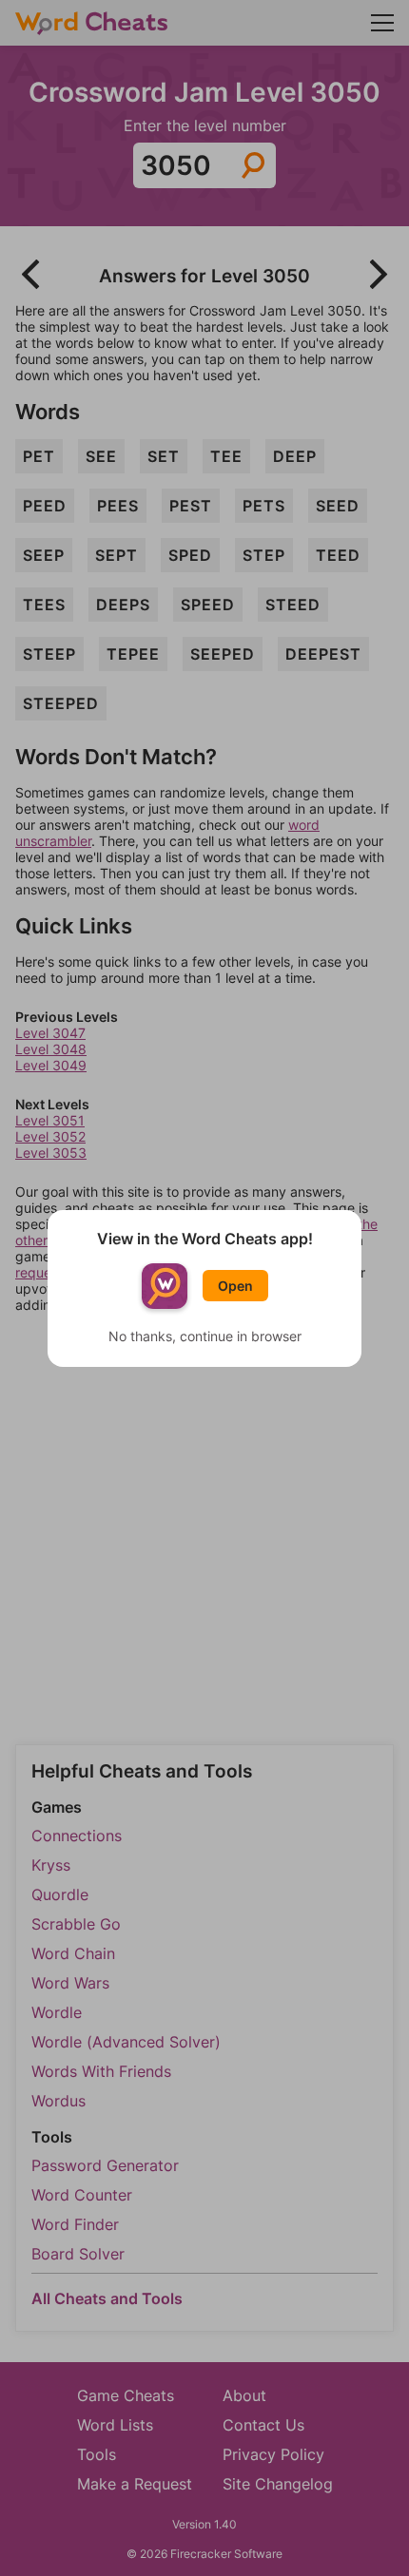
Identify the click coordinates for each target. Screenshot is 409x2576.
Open (235, 1286)
